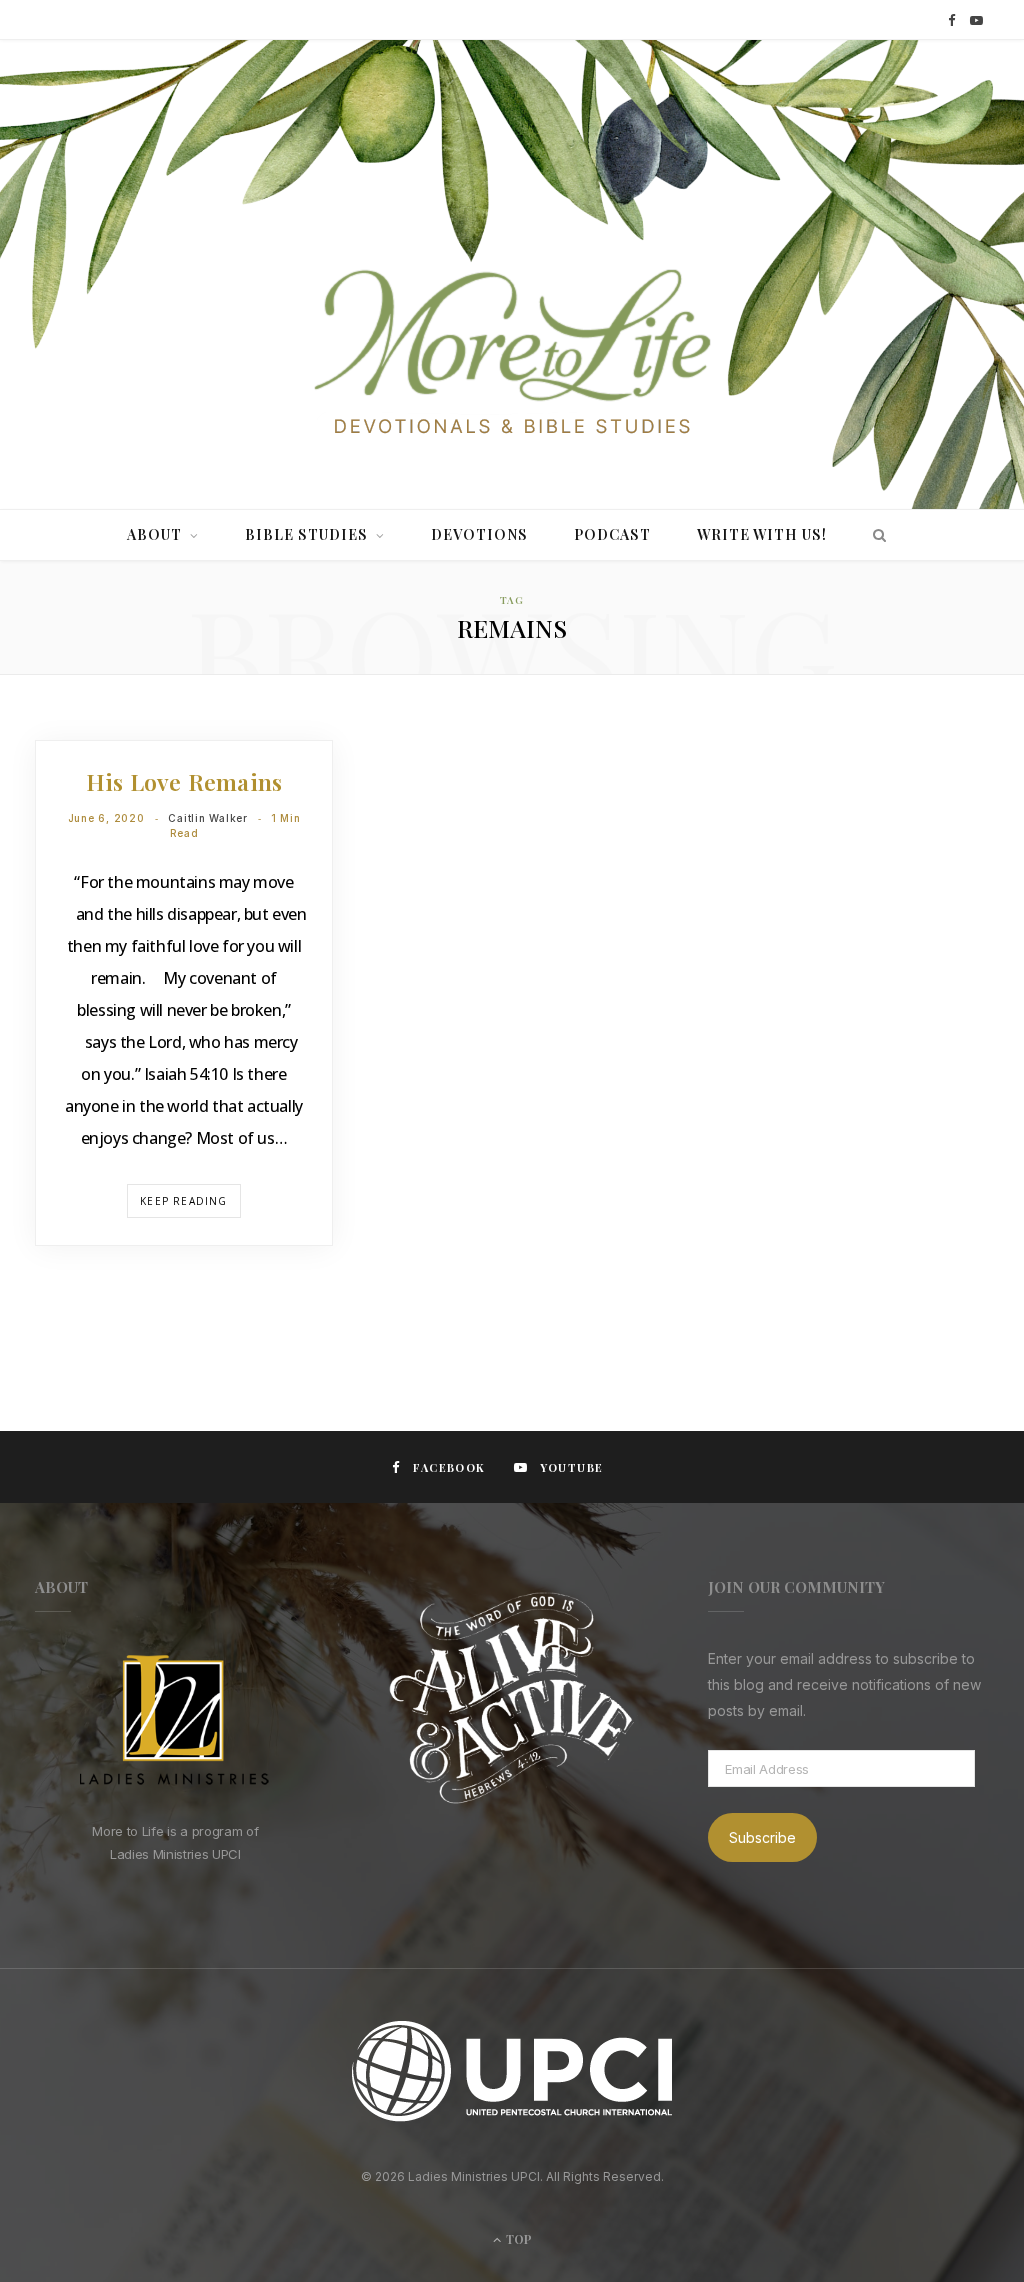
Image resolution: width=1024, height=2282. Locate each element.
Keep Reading (183, 1201)
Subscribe (762, 1837)
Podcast (612, 534)
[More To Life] (512, 354)
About (154, 534)
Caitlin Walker (208, 818)
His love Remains (184, 781)
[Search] (874, 535)
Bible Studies (306, 534)
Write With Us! (762, 534)
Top (517, 2239)
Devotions (479, 534)
